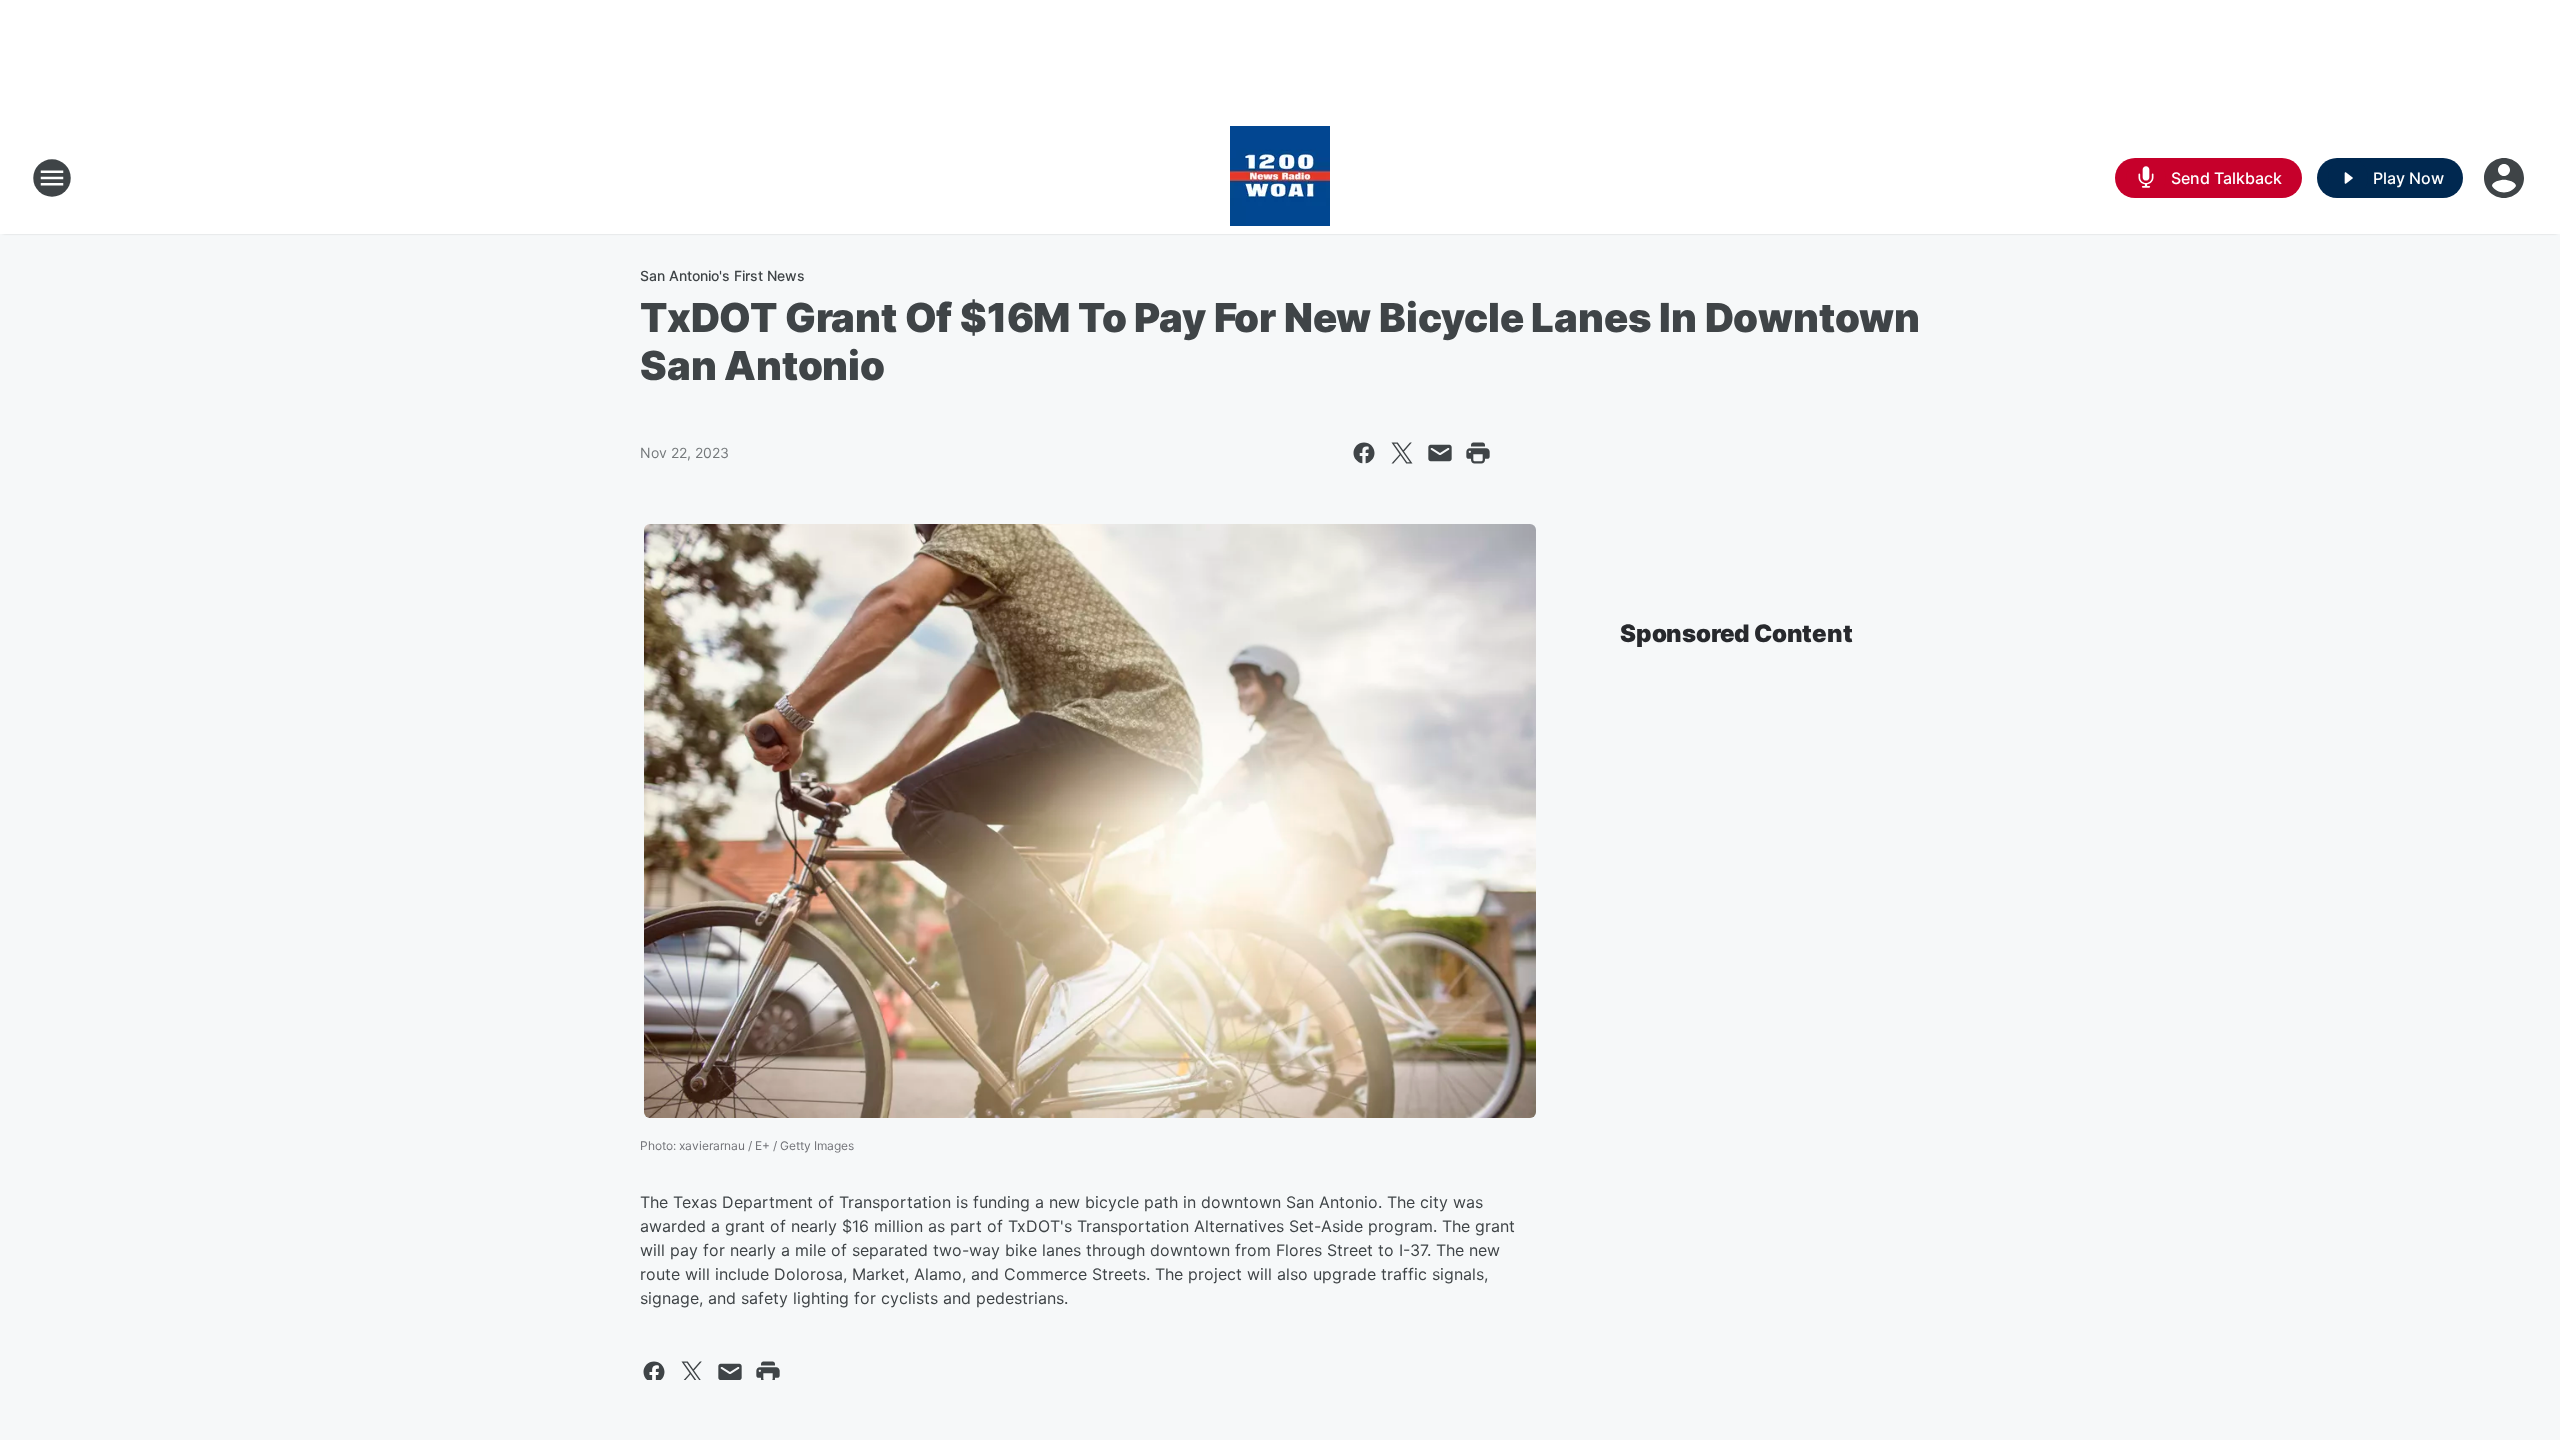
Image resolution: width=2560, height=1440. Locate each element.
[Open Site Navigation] (52, 178)
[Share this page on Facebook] (1364, 453)
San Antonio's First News (722, 275)
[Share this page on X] (1402, 453)
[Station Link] (1280, 178)
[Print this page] (1478, 453)
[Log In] (2506, 178)
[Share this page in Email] (1440, 453)
